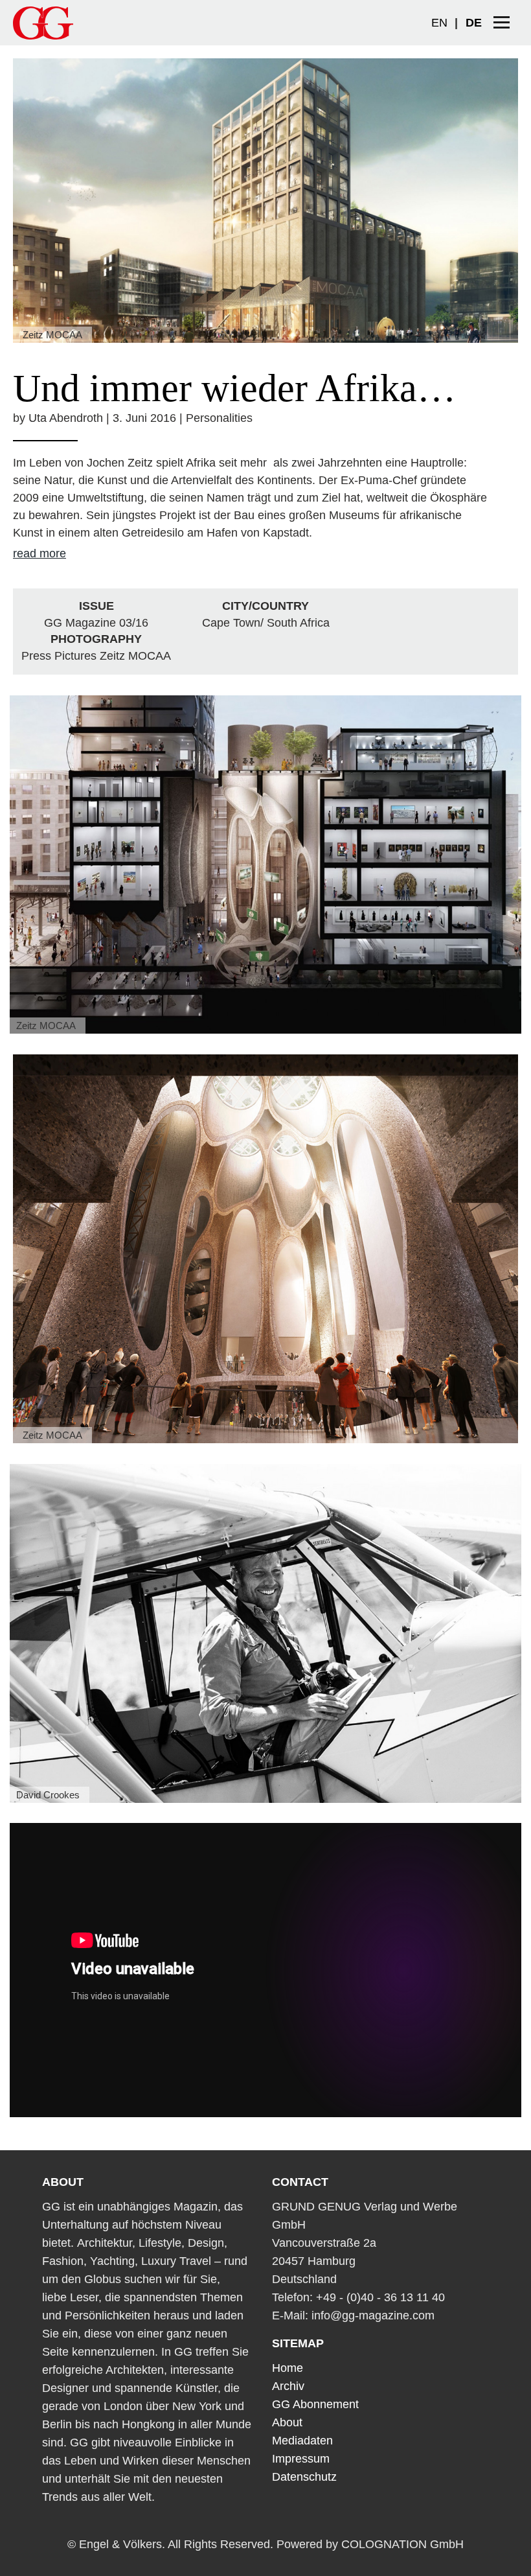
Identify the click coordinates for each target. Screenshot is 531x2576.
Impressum (301, 2459)
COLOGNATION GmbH (402, 2544)
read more (40, 553)
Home (288, 2368)
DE (474, 23)
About (287, 2422)
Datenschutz (304, 2477)
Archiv (288, 2386)
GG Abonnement (315, 2404)
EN (439, 23)
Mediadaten (302, 2441)
